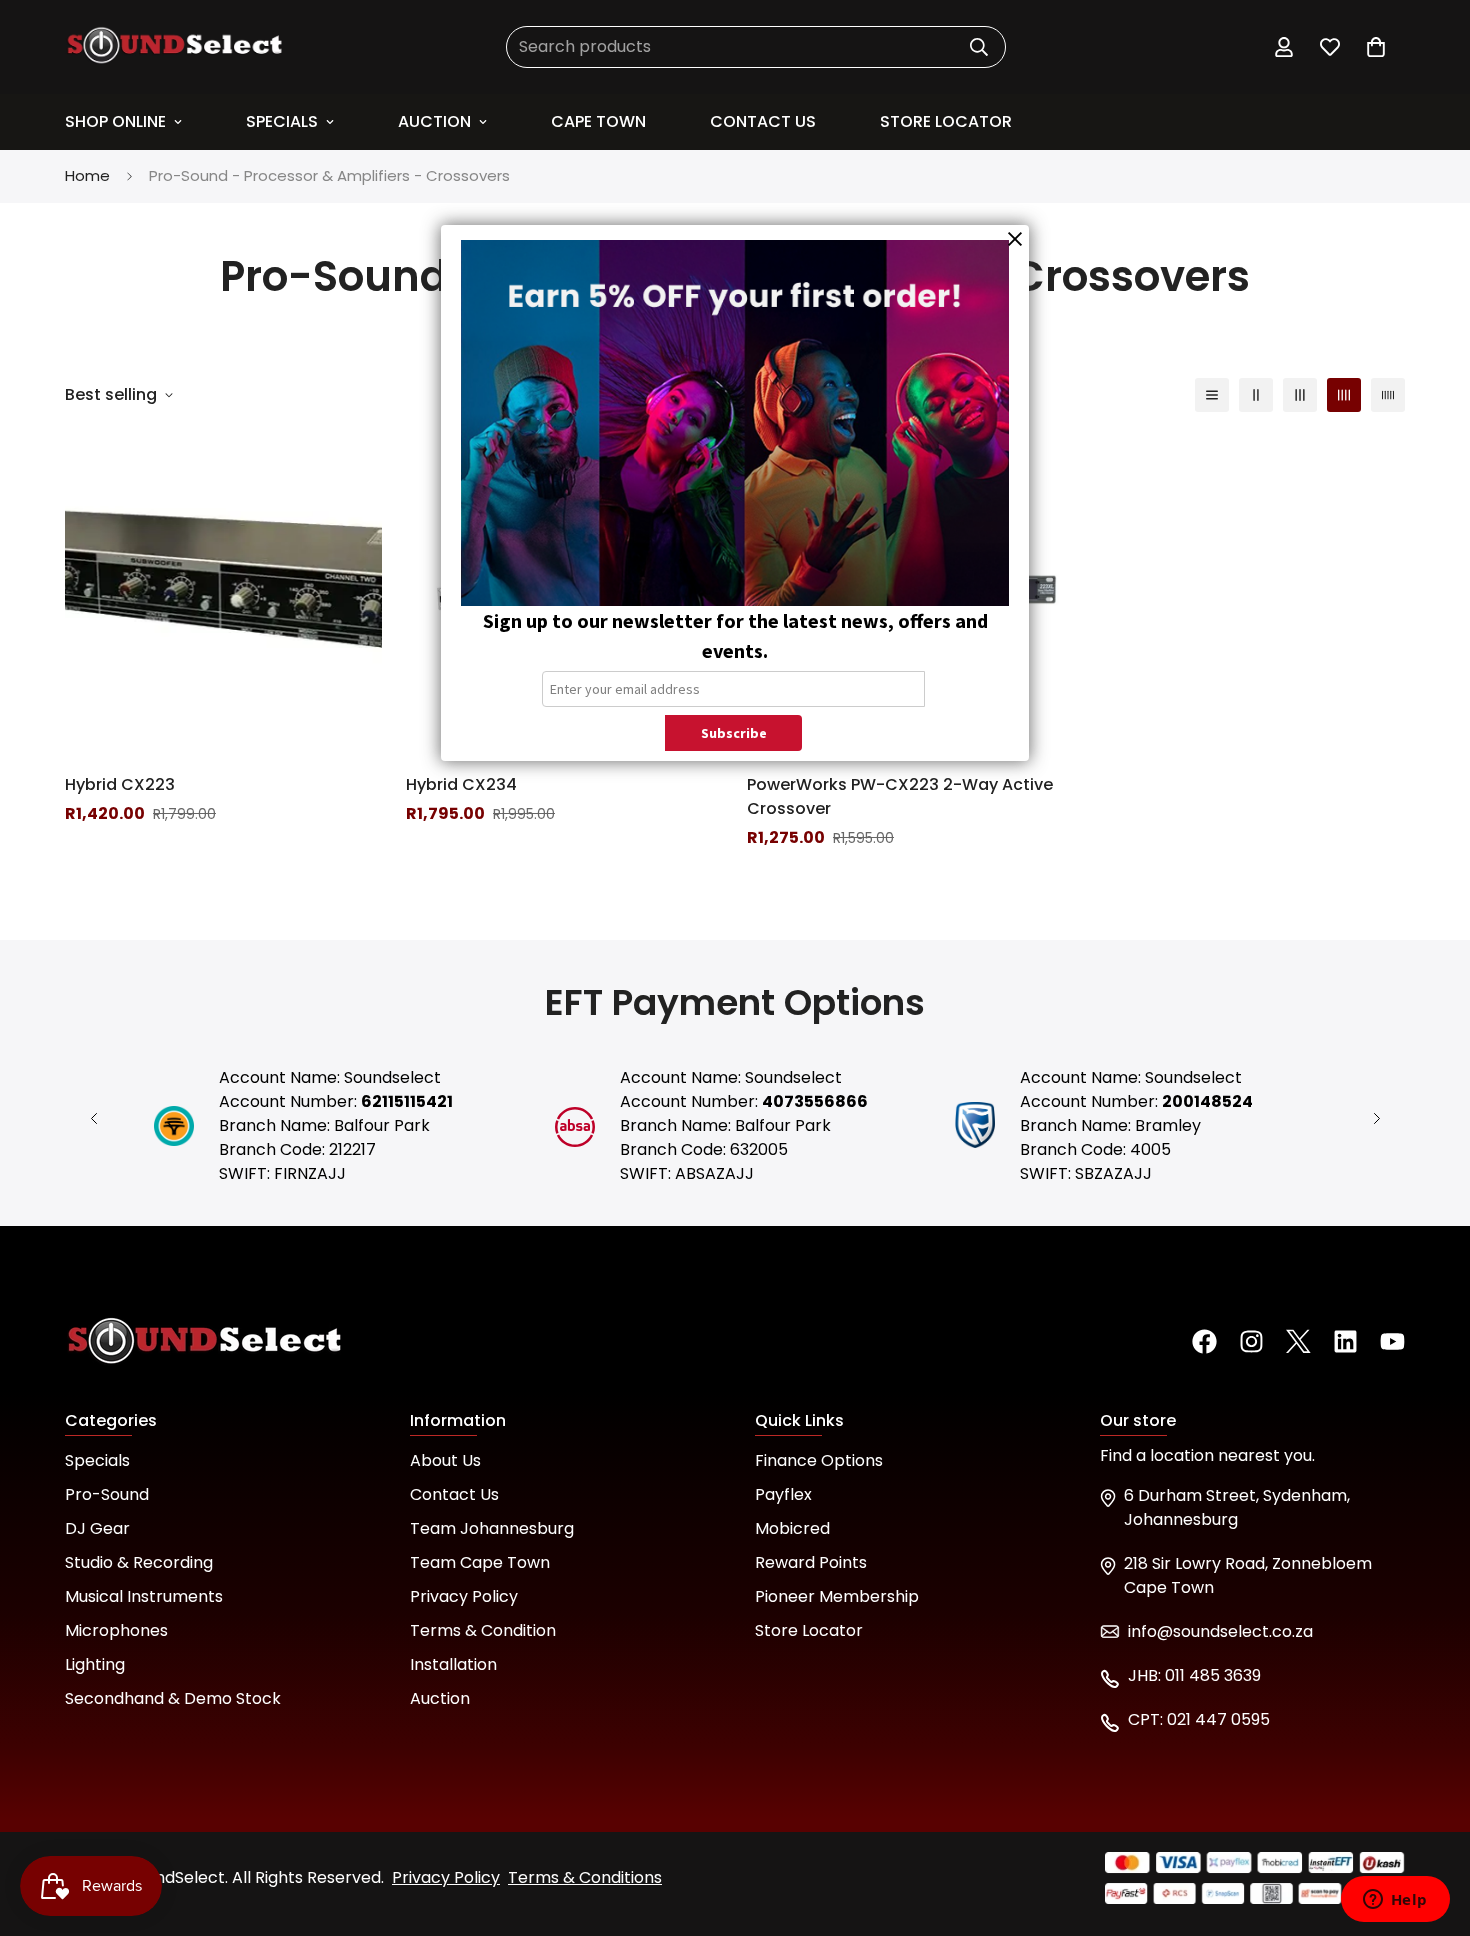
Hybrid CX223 (120, 784)
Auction (434, 121)
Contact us (763, 121)
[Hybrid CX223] (223, 594)
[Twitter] (1298, 1341)
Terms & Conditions (585, 1877)
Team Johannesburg (492, 1528)
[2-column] (1256, 395)
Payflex (783, 1494)
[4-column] (1344, 395)
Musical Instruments (144, 1596)
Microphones (116, 1630)
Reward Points (811, 1562)
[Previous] (93, 1118)
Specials (282, 121)
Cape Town (598, 121)
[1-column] (1212, 395)
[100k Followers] (1251, 1341)
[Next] (1376, 1118)
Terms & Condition (483, 1630)
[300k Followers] (1204, 1341)
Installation (453, 1664)
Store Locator (946, 121)
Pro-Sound (107, 1494)
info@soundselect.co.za (1220, 1631)
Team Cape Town (480, 1562)
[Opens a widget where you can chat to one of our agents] (1395, 1901)
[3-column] (1300, 395)
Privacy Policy (464, 1596)
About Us (445, 1460)
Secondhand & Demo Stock (173, 1698)
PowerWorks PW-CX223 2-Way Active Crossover (900, 796)
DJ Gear (97, 1528)
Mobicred (792, 1528)
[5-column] (1388, 395)
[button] (1376, 47)
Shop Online (115, 121)
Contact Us (454, 1494)
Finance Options (819, 1460)
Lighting (95, 1664)
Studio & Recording (139, 1562)
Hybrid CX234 (461, 784)
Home (87, 175)
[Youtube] (1392, 1341)
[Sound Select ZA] (175, 47)
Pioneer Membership (837, 1596)
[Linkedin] (1345, 1341)
